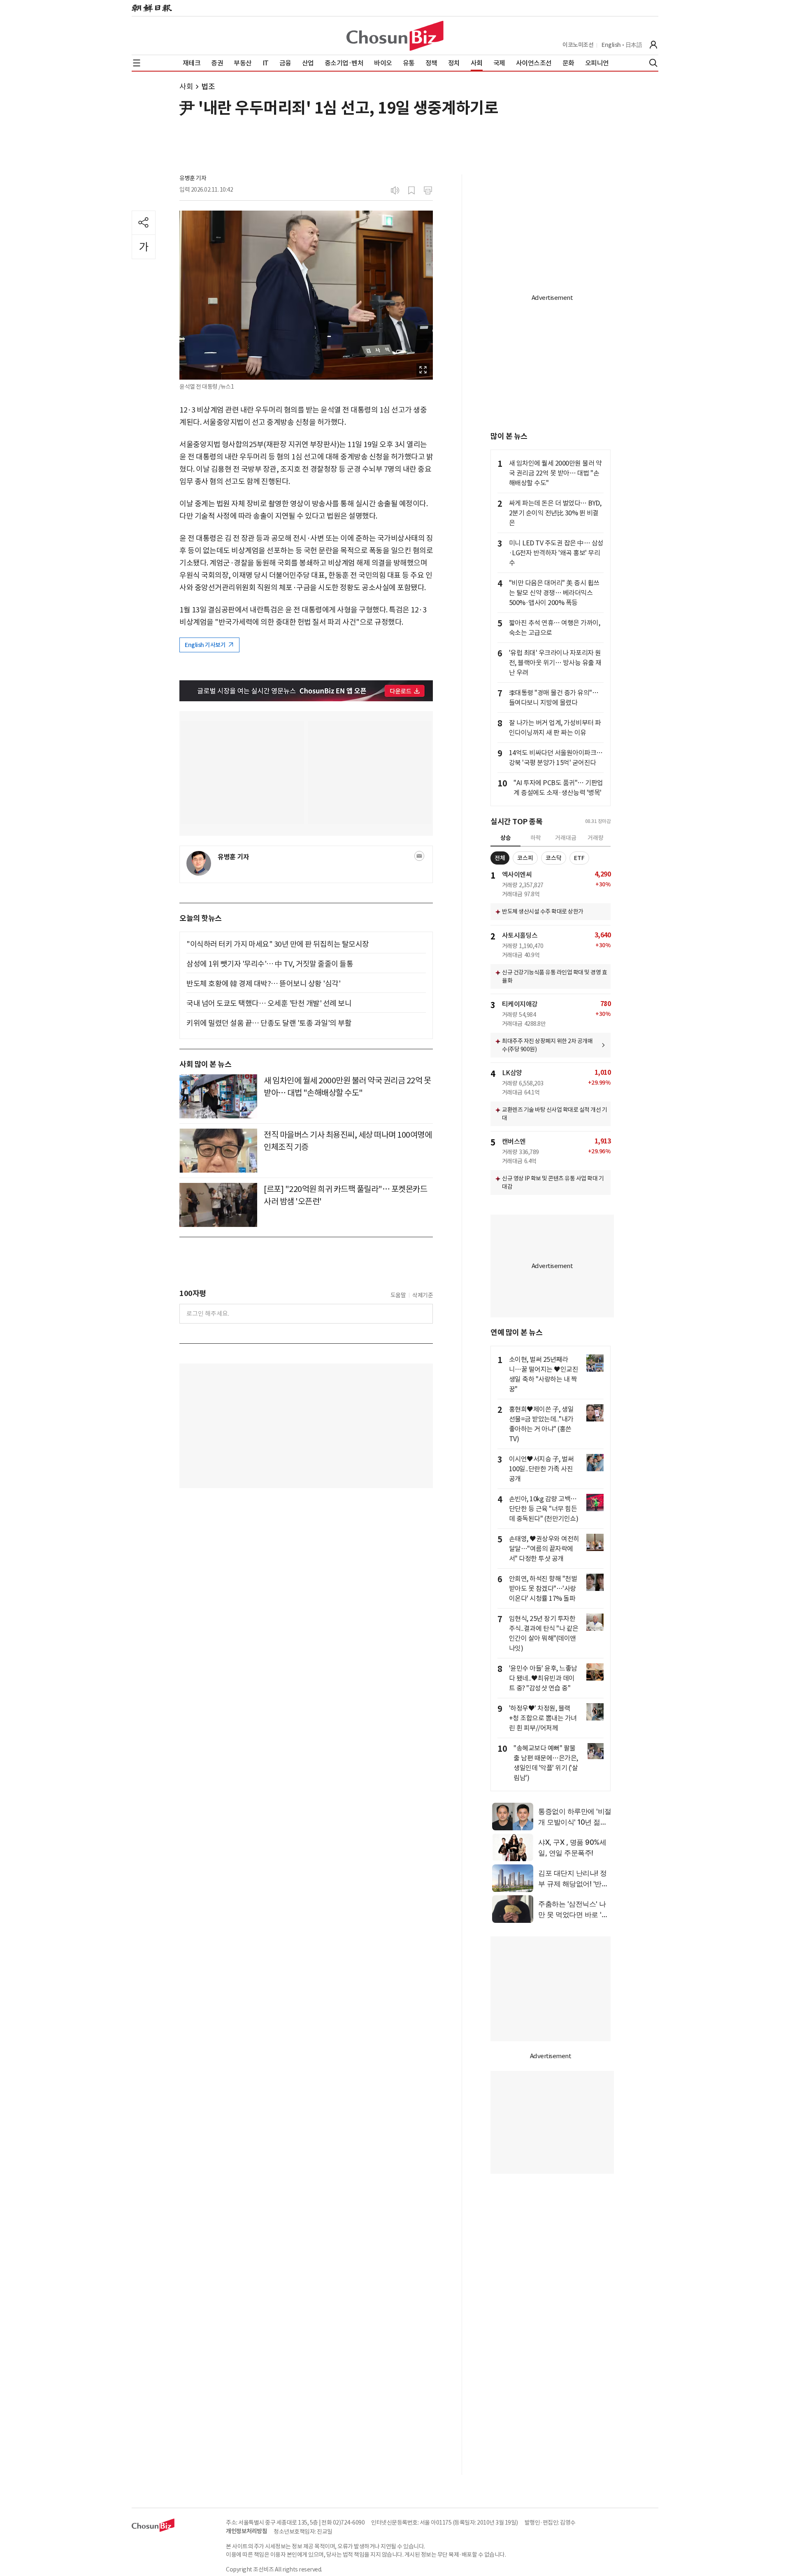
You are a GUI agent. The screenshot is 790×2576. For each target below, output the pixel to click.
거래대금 (566, 838)
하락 (536, 838)
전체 (500, 858)
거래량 (596, 838)
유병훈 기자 (193, 178)
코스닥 (554, 858)
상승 (506, 838)
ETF (579, 858)
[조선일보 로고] (152, 8)
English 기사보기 (206, 645)
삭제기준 (423, 1295)
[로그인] (653, 45)
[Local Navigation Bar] (137, 63)
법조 (208, 87)
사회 (186, 87)
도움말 (398, 1295)
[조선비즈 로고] (395, 36)
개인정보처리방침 (246, 2531)
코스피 (525, 858)
